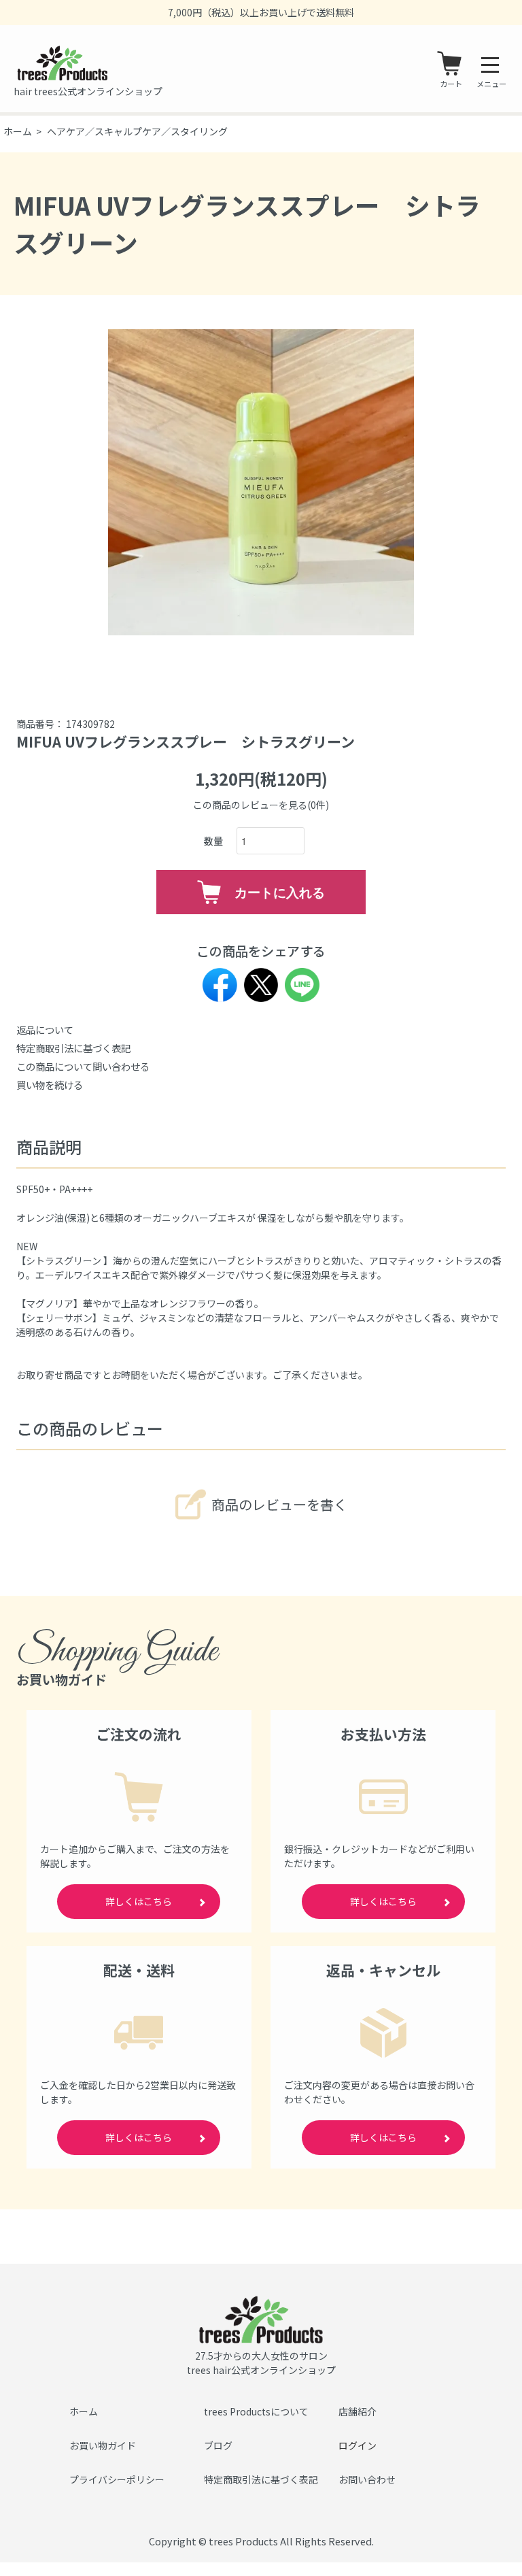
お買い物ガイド (103, 2445)
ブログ (218, 2445)
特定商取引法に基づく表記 (73, 1048)
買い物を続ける (50, 1085)
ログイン (358, 2445)
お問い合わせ (367, 2479)
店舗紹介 (358, 2411)
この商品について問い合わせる (83, 1066)
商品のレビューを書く (279, 1504)
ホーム (18, 131)
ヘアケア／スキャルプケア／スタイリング (137, 131)
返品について (45, 1030)
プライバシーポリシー (117, 2479)
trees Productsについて (256, 2411)
